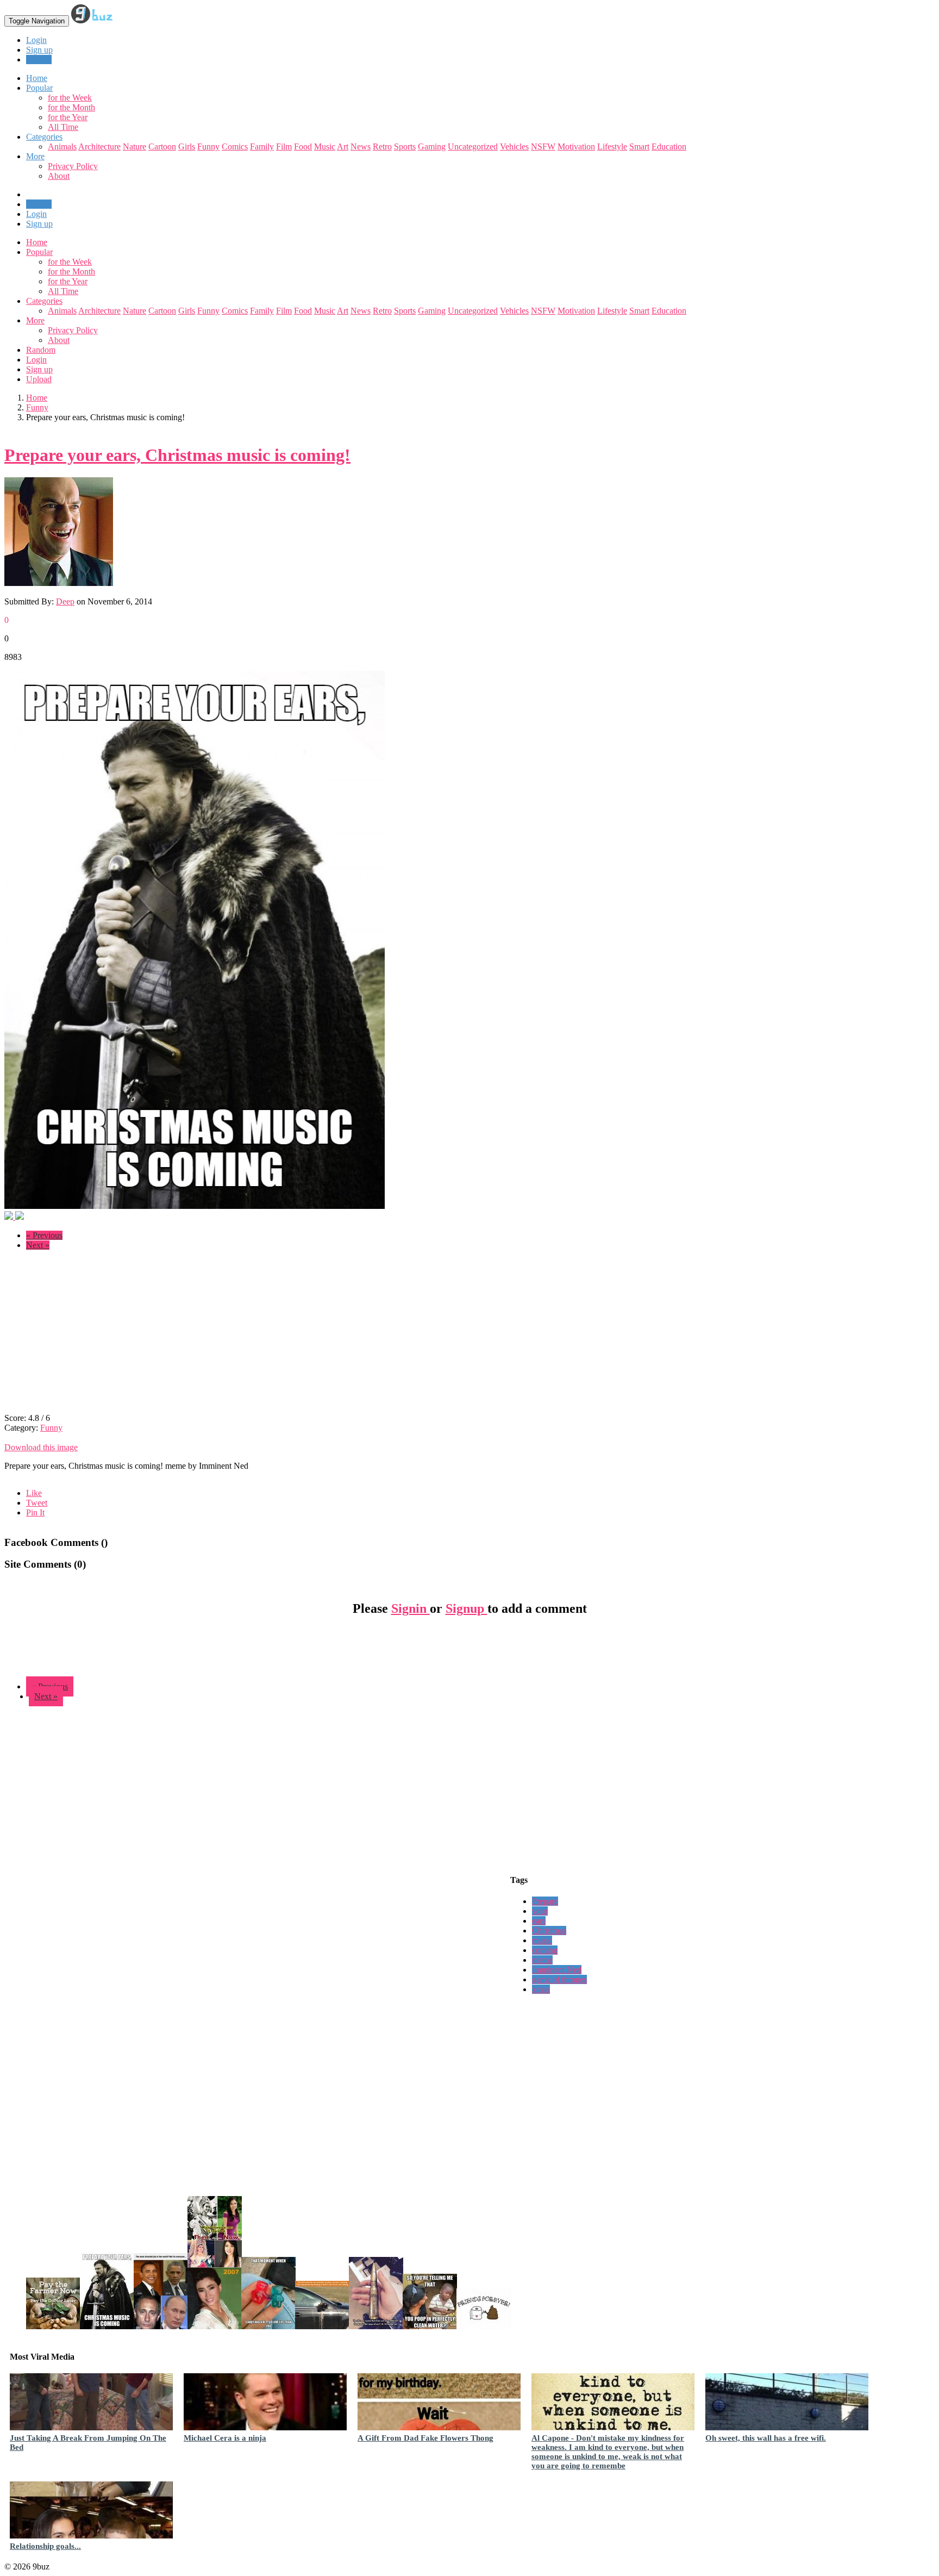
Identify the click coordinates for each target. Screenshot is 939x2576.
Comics (235, 146)
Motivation (576, 146)
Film (284, 146)
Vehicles (514, 146)
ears (539, 1921)
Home (37, 242)
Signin (411, 1608)
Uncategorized (473, 146)
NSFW (543, 146)
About (59, 176)
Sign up (39, 50)
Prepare (545, 1901)
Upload (39, 60)
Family (262, 146)
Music (325, 146)
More (35, 156)
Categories (44, 301)
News (361, 146)
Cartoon (162, 146)
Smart (639, 146)
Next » (38, 1245)
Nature (134, 146)
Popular (39, 252)
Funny (208, 146)
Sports (405, 146)
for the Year (68, 117)
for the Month (71, 107)
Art (343, 146)
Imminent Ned (557, 1970)
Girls (187, 146)
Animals (62, 146)
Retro (382, 146)
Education (669, 146)
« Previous (44, 1235)
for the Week (70, 98)
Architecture (99, 146)
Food (303, 146)
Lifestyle (612, 146)
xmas (541, 1989)
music (542, 1940)
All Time (63, 127)
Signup (467, 1608)
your (540, 1911)
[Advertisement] (96, 1335)
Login (36, 40)
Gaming (432, 146)
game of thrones (559, 1979)
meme (542, 1960)
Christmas (549, 1931)
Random (41, 350)
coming (545, 1950)
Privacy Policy (73, 166)
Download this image (41, 1447)
